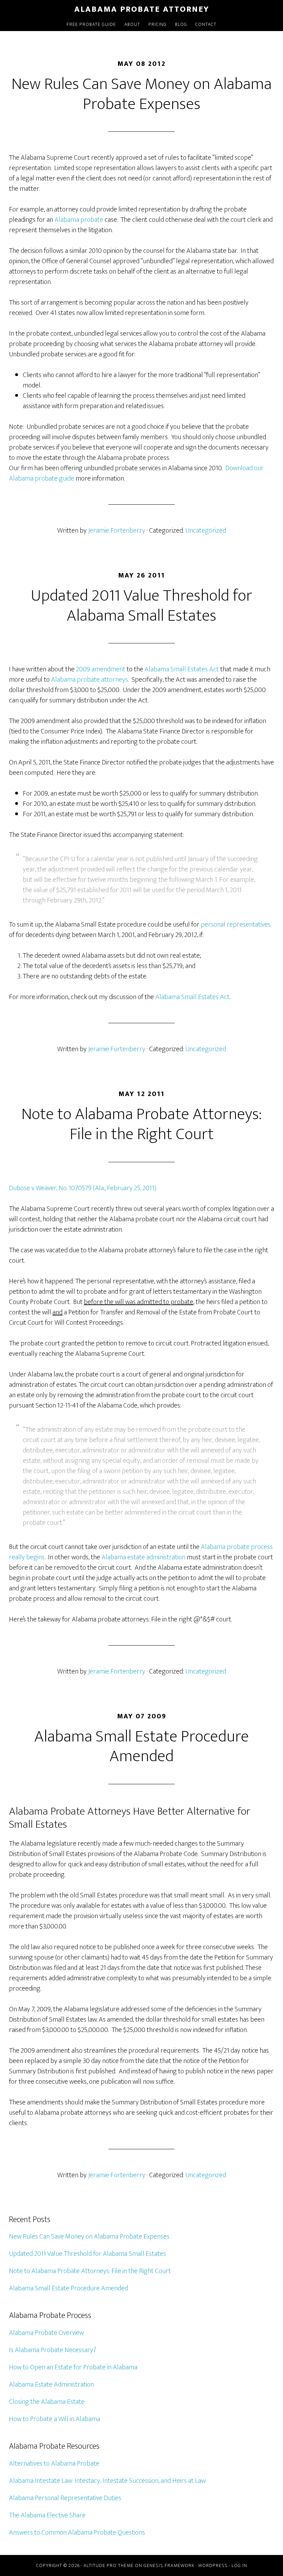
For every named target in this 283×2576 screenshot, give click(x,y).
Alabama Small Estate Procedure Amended (141, 1747)
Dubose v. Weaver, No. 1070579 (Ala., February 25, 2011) (83, 1188)
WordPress (213, 2565)
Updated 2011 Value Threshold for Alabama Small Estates (141, 606)
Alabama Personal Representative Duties (65, 2498)
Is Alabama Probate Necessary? (53, 2350)
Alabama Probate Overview (46, 2333)
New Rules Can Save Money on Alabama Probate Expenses (141, 94)
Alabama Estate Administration (51, 2385)
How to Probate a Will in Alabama (55, 2419)
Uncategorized (206, 531)
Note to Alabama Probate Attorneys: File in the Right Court (141, 1124)
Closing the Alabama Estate (47, 2402)
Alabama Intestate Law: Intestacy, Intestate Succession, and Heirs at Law (107, 2481)
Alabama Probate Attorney (142, 9)
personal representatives (236, 925)
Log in (239, 2565)
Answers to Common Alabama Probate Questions (77, 2533)
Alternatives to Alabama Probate (54, 2464)
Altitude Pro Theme (109, 2565)
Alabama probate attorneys (90, 680)
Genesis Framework (169, 2565)
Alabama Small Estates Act (182, 669)
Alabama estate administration (143, 1557)
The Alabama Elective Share (47, 2515)
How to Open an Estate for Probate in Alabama (73, 2367)
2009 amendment (101, 669)
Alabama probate (80, 220)
